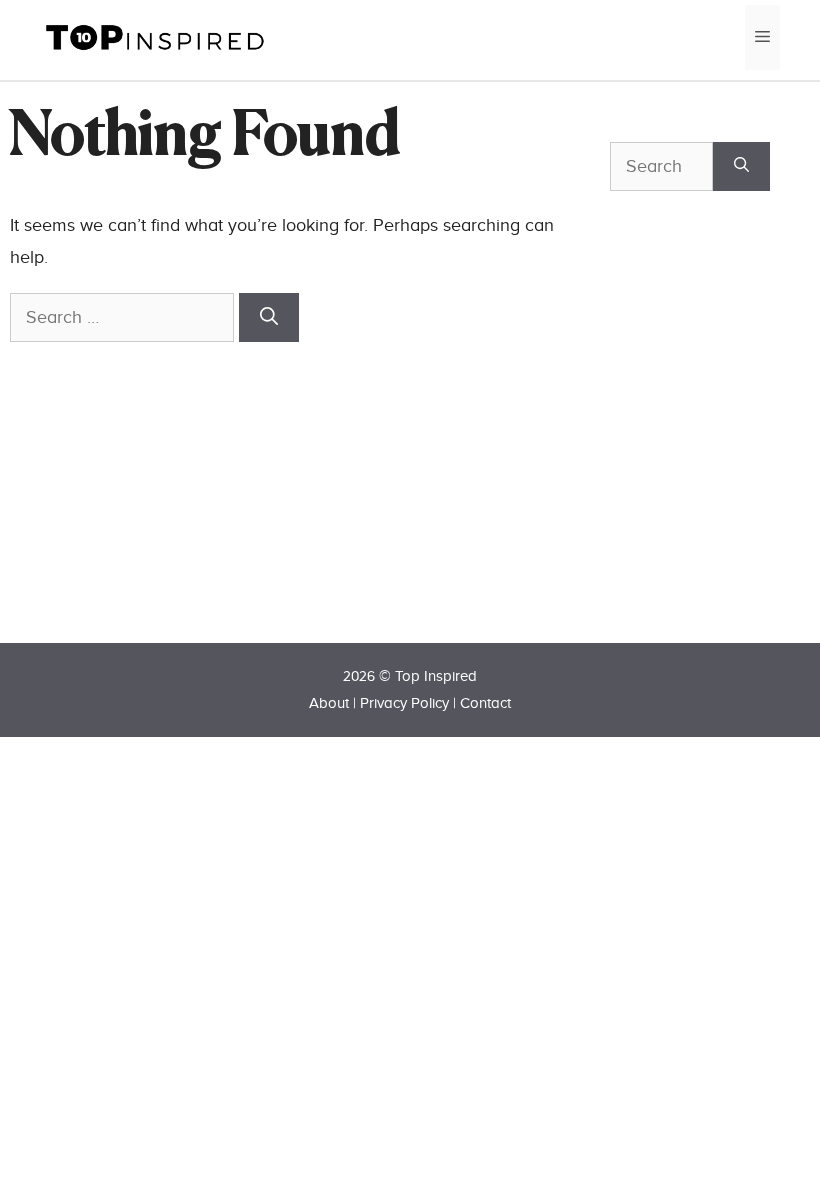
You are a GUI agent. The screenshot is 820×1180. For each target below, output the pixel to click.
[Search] (269, 317)
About (329, 703)
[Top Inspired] (155, 36)
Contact (485, 703)
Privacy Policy (404, 703)
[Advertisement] (715, 452)
